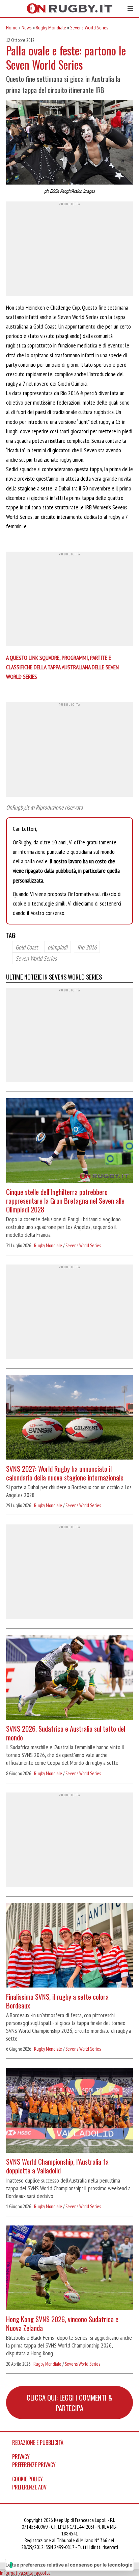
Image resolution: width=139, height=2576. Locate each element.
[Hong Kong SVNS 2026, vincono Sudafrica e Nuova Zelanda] (69, 2269)
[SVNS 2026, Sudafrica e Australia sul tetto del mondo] (69, 1678)
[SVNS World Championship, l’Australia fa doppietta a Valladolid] (69, 2111)
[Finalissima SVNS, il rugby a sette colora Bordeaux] (69, 1946)
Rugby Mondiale (51, 27)
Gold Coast (27, 947)
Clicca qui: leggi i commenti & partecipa (69, 2403)
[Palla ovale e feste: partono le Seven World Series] (69, 143)
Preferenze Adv (29, 2487)
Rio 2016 (87, 947)
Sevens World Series (89, 27)
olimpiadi (58, 947)
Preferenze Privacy (34, 2465)
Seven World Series (36, 958)
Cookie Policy (27, 2479)
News (27, 27)
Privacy (21, 2457)
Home (12, 27)
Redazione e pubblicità (38, 2442)
